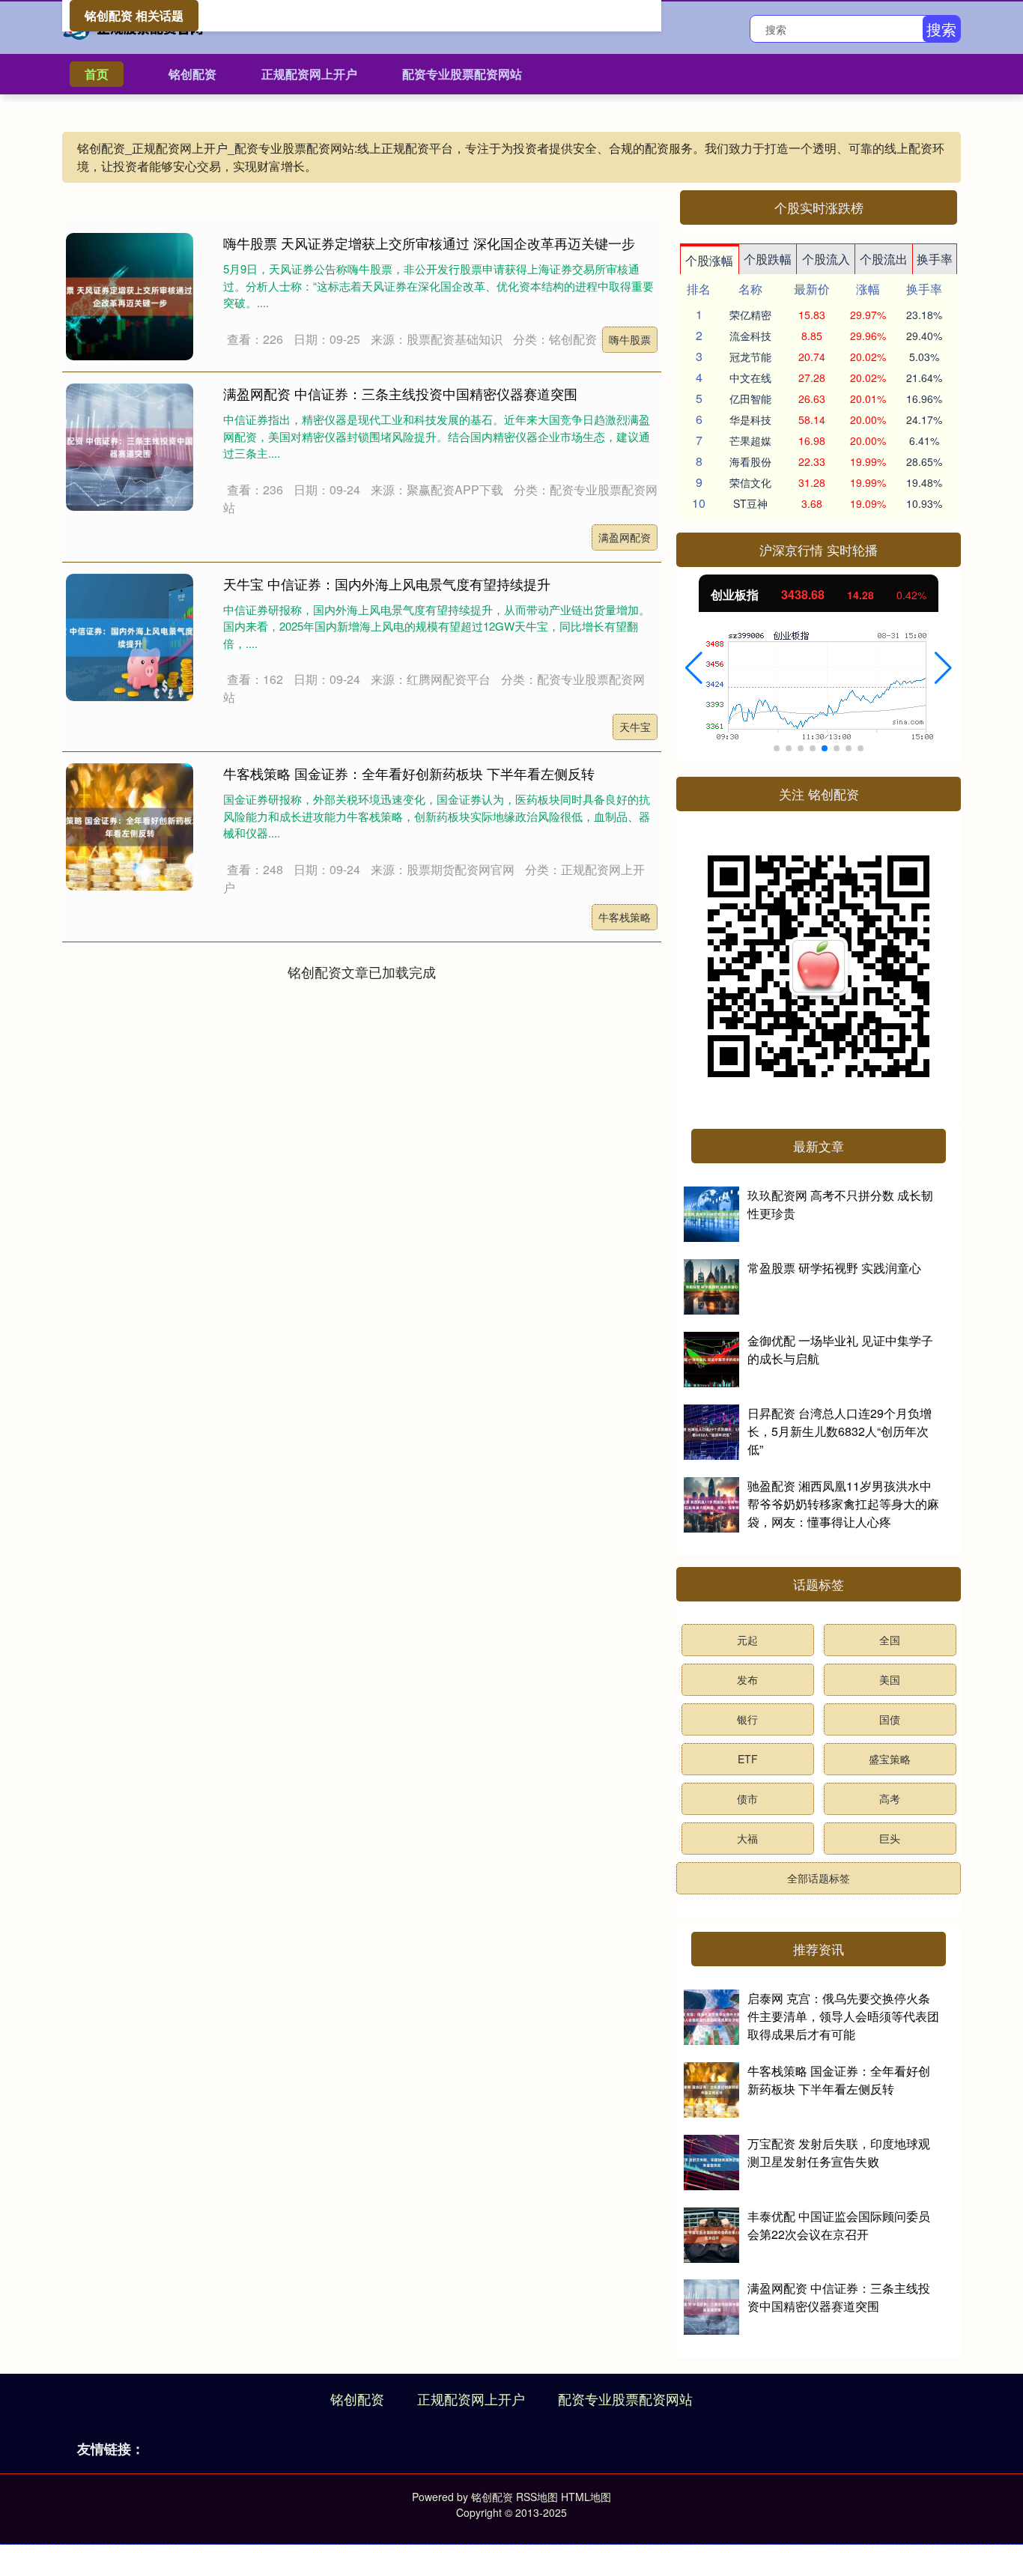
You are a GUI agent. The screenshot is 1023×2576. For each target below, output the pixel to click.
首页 (97, 74)
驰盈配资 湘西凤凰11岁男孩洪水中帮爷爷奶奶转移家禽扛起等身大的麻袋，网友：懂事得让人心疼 (843, 1504)
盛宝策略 (890, 1759)
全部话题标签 (819, 1878)
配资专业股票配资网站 (462, 74)
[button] (694, 668)
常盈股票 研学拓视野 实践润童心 (834, 1268)
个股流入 (826, 259)
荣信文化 (750, 482)
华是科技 (750, 419)
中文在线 (750, 378)
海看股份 (750, 461)
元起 (747, 1640)
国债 (890, 1719)
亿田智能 (750, 398)
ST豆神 (750, 503)
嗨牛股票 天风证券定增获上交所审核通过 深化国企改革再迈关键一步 (429, 243)
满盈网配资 (625, 537)
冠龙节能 (750, 357)
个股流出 (884, 259)
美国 (890, 1679)
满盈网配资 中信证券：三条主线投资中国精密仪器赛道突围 (400, 393)
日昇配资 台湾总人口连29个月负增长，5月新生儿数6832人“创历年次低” (840, 1431)
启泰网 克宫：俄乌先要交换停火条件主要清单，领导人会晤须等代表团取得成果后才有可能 (843, 2016)
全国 (890, 1640)
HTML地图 (586, 2497)
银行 (747, 1719)
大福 (747, 1838)
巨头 (890, 1838)
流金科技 (750, 336)
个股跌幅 (768, 259)
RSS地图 (537, 2497)
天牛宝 (635, 727)
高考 (890, 1798)
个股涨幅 (709, 260)
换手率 (935, 259)
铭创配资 (192, 74)
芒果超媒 (750, 440)
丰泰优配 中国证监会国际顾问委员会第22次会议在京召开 (839, 2225)
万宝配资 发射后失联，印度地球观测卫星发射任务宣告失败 (839, 2152)
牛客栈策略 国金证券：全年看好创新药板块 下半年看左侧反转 (409, 773)
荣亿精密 (750, 315)
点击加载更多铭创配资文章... (362, 972)
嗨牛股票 (630, 339)
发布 (747, 1679)
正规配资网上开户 (309, 74)
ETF (748, 1759)
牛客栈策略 (625, 917)
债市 (747, 1798)
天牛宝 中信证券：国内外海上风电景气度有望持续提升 (387, 584)
